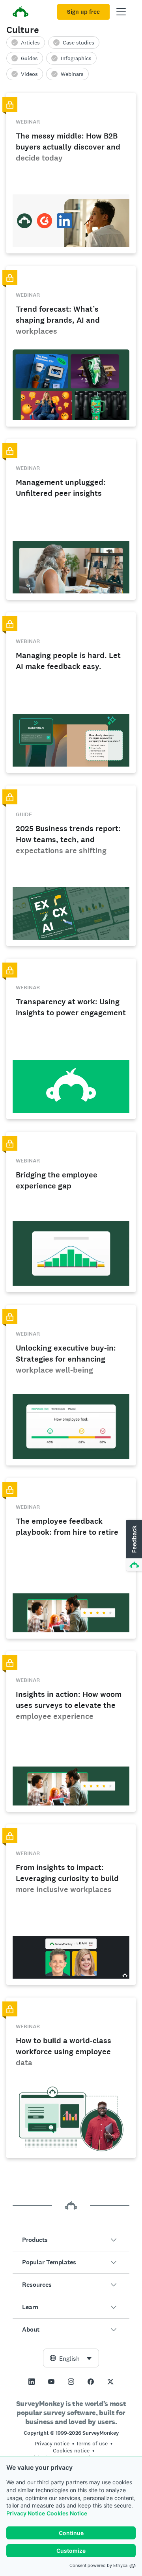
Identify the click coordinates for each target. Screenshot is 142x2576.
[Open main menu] (121, 12)
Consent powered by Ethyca (98, 2565)
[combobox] (71, 2358)
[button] (71, 2240)
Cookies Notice (67, 2513)
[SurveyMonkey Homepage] (21, 13)
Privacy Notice (26, 2513)
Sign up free (83, 12)
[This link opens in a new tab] (32, 2382)
